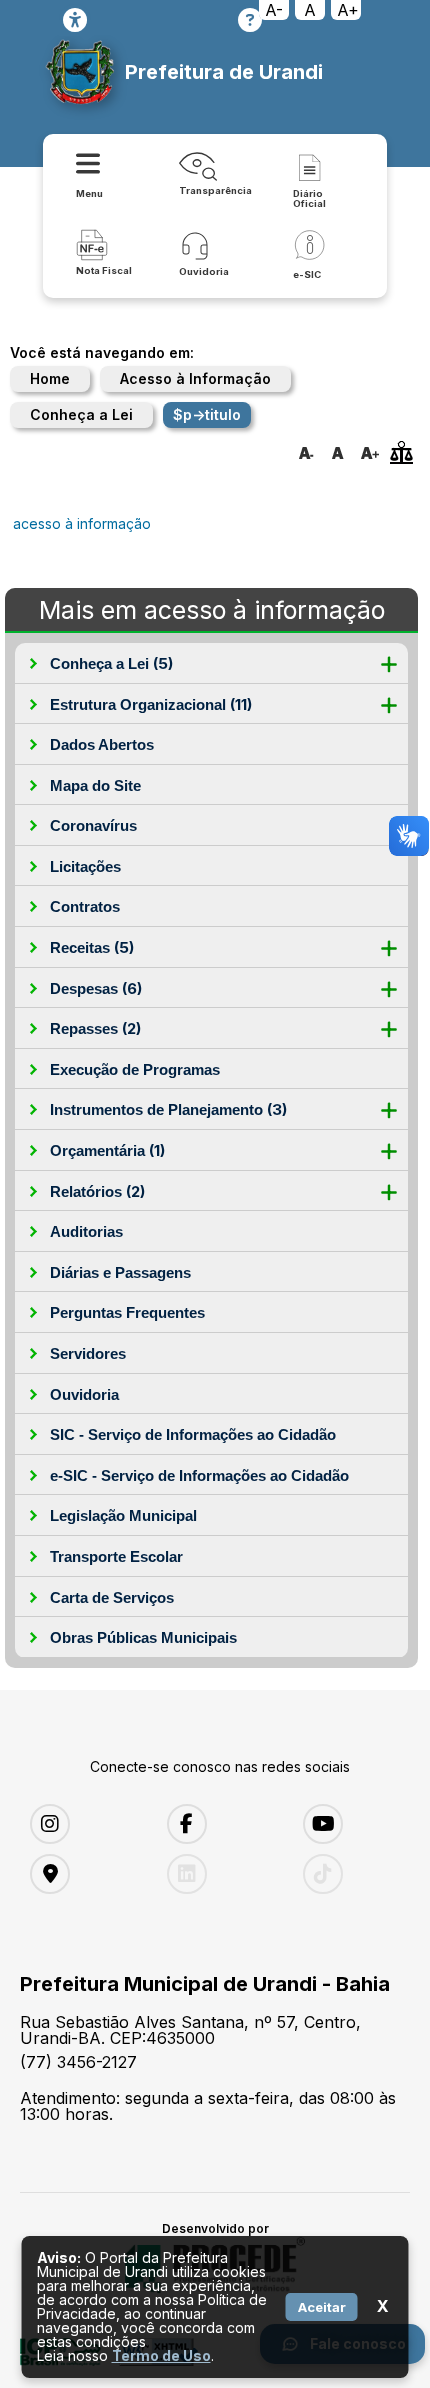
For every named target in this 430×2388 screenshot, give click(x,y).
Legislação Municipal (123, 1515)
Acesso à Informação (195, 378)
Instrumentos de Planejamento (168, 1109)
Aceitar (322, 2307)
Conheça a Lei (81, 414)
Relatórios (97, 1191)
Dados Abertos (102, 744)
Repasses (95, 1028)
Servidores (88, 1353)
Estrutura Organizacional (151, 704)
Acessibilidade (75, 20)
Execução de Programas (135, 1069)
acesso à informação (82, 523)
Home (50, 378)
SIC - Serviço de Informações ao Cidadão (193, 1434)
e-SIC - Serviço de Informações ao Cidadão (199, 1475)
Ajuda (250, 20)
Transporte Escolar (116, 1556)
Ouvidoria (84, 1394)
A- (274, 10)
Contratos (85, 906)
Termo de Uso (161, 2355)
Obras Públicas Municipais (143, 1637)
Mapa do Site (95, 785)
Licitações (85, 866)
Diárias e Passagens (120, 1272)
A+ (348, 10)
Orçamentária (107, 1150)
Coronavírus (93, 825)
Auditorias (86, 1231)
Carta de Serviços (112, 1597)
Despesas (96, 988)
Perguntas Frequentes (127, 1312)
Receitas (92, 947)
